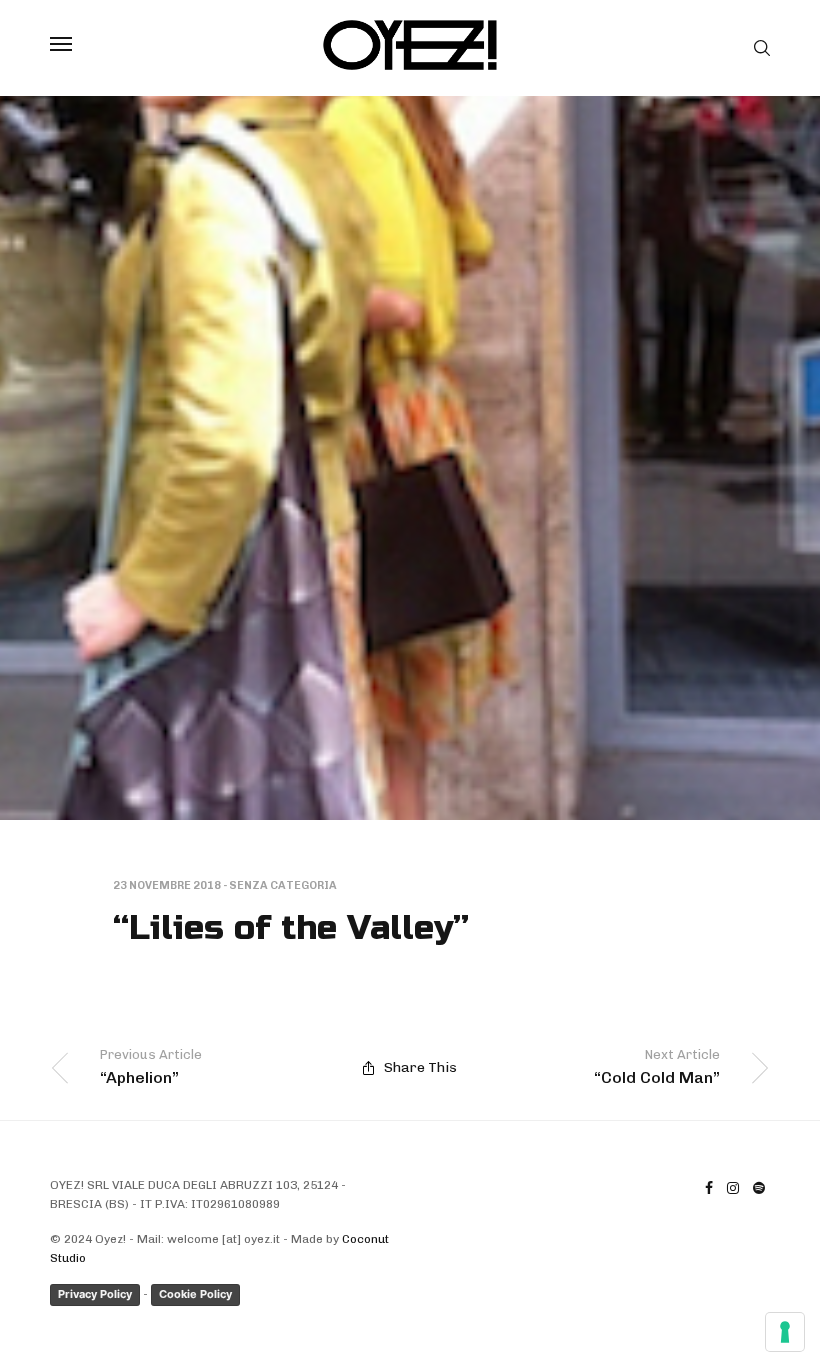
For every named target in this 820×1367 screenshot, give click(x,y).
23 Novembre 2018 (167, 885)
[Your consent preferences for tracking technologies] (785, 1332)
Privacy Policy (95, 1294)
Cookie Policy (195, 1294)
